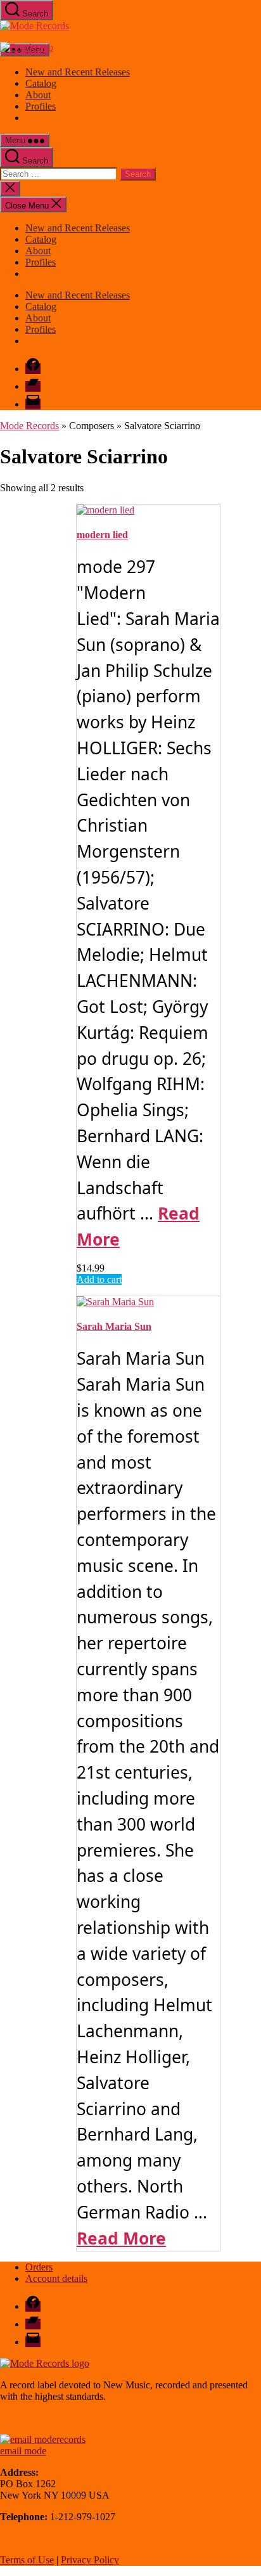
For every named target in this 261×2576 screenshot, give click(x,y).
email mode (23, 2451)
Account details (56, 2278)
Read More (121, 2238)
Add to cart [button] (99, 1279)
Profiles (41, 106)
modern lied (102, 535)
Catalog (41, 83)
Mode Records (29, 426)
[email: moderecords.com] (43, 2439)
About (38, 95)
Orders (39, 2267)
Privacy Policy (90, 2560)
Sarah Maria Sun (114, 1326)
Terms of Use (27, 2560)
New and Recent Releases (78, 72)
